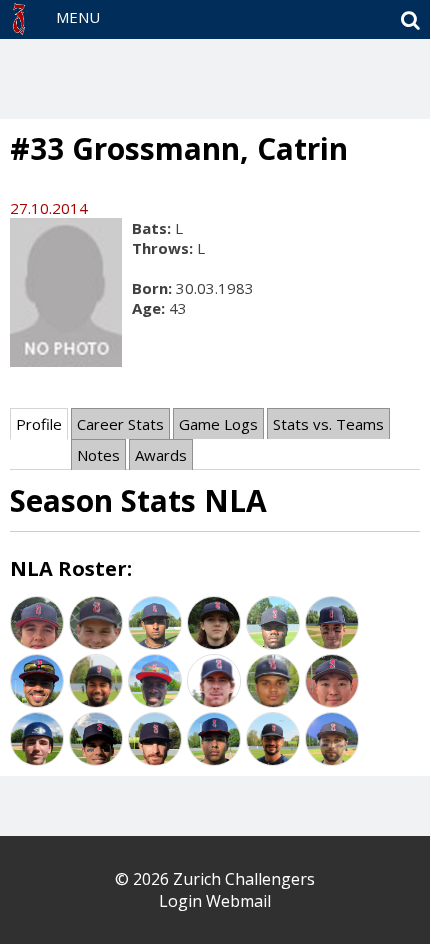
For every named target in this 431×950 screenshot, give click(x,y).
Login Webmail (215, 901)
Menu (78, 17)
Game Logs (218, 424)
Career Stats (120, 424)
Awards (161, 455)
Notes (98, 455)
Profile (39, 424)
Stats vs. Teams (328, 424)
